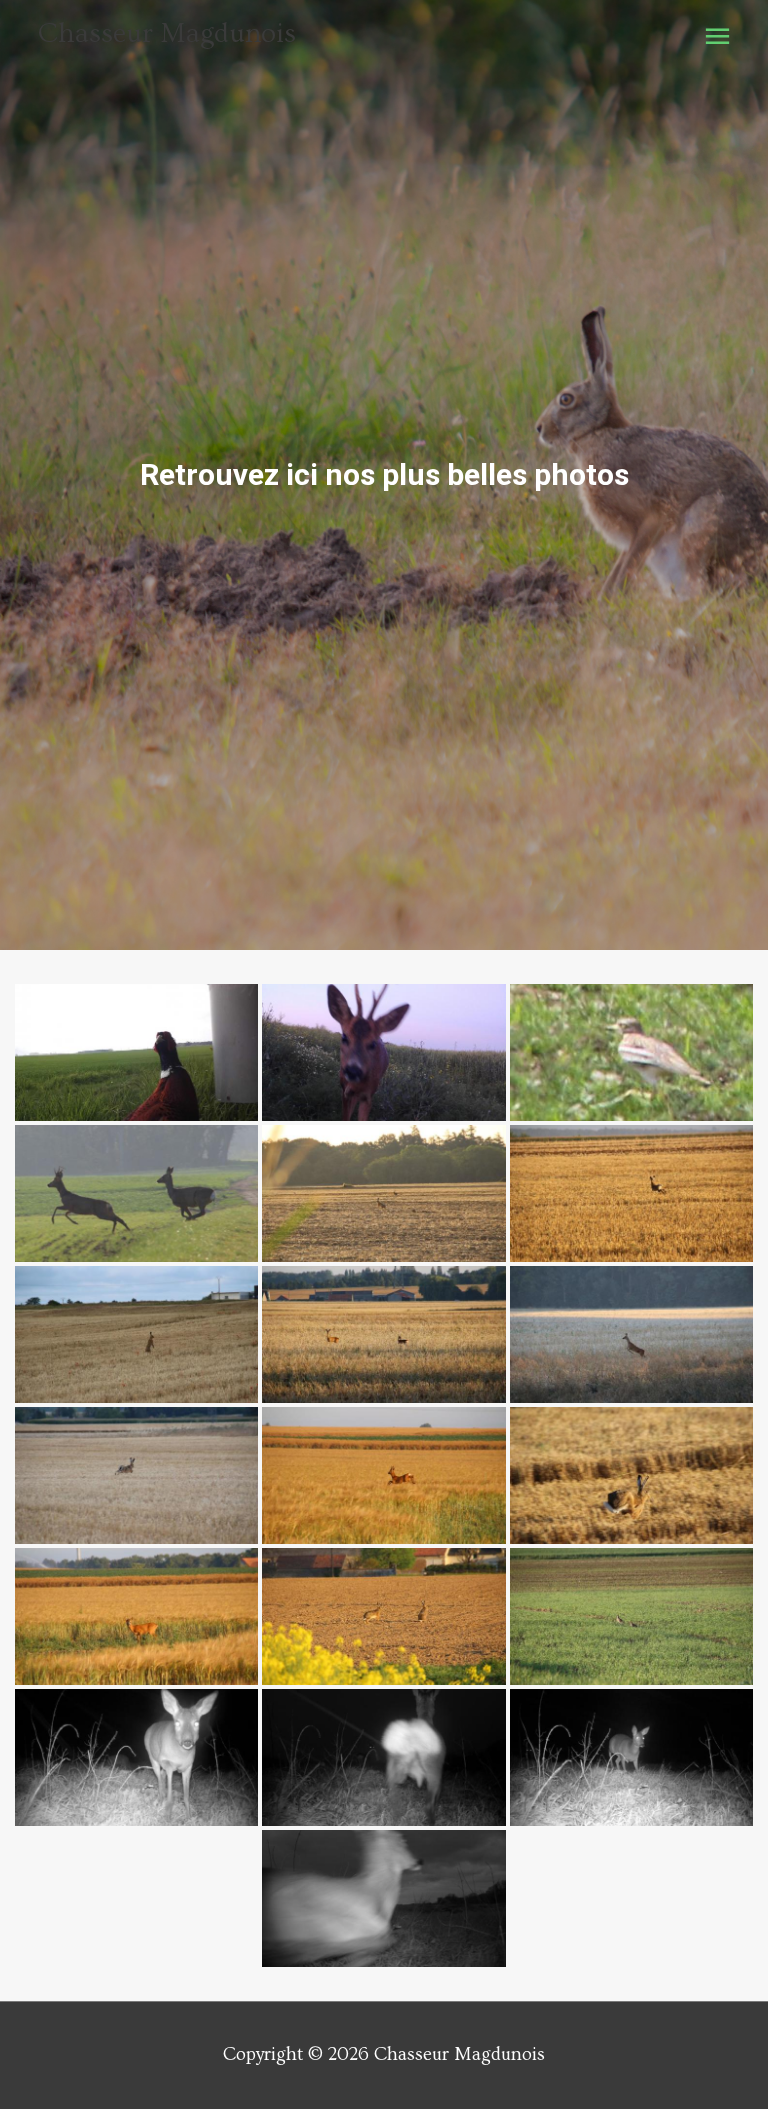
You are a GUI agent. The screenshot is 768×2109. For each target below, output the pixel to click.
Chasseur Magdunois (167, 33)
